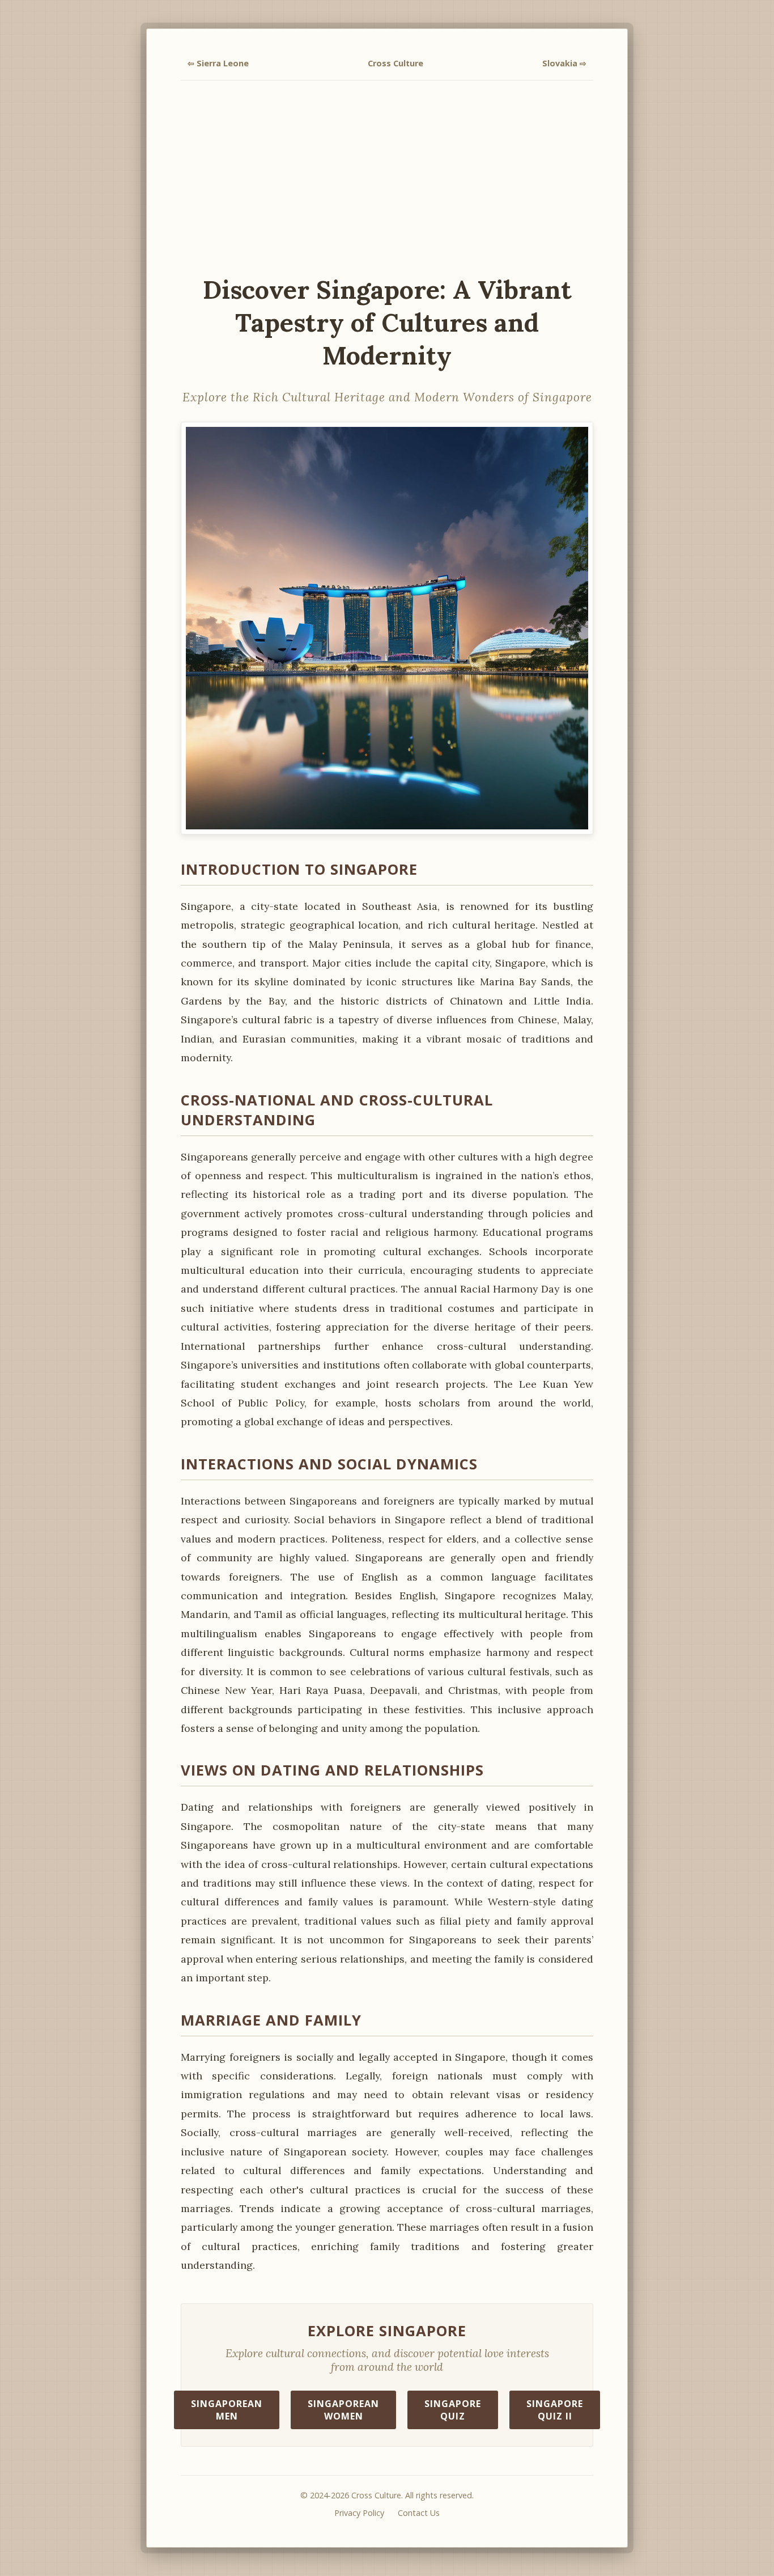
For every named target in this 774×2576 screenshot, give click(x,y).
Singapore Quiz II (555, 2410)
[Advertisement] (387, 177)
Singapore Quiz (453, 2410)
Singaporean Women (343, 2410)
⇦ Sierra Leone (218, 63)
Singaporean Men (227, 2410)
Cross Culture (395, 63)
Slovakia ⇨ (564, 63)
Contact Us (419, 2513)
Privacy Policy (359, 2513)
